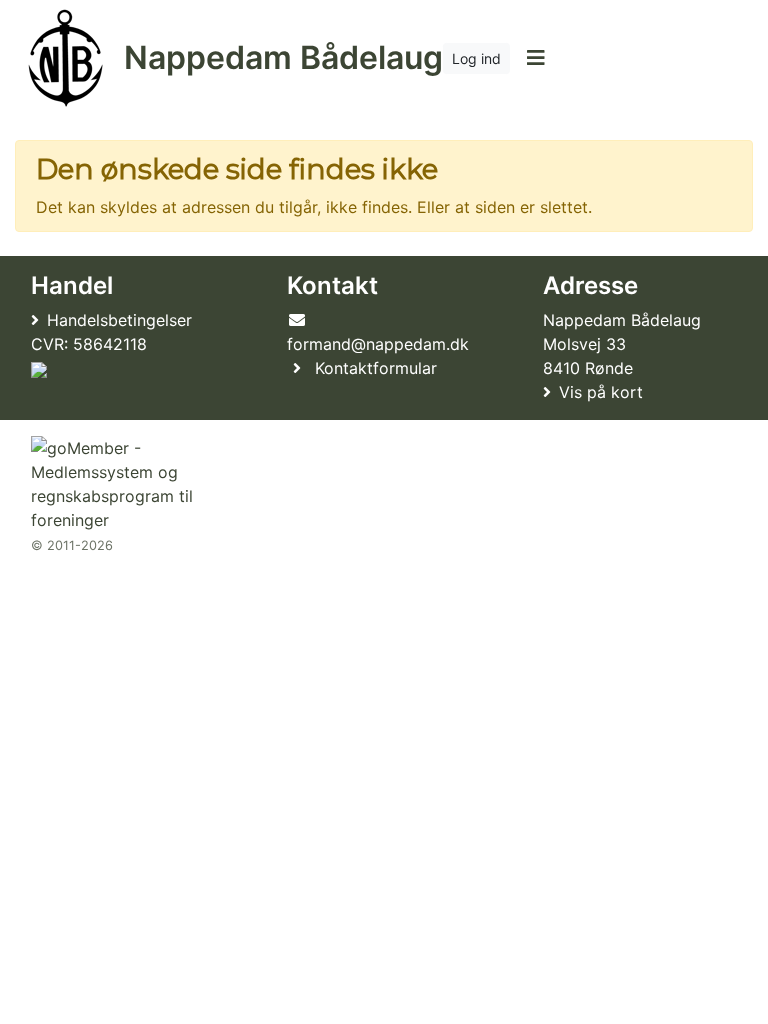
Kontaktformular (376, 368)
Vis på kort (601, 392)
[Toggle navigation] (535, 58)
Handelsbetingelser (119, 320)
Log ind (476, 58)
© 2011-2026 (72, 545)
